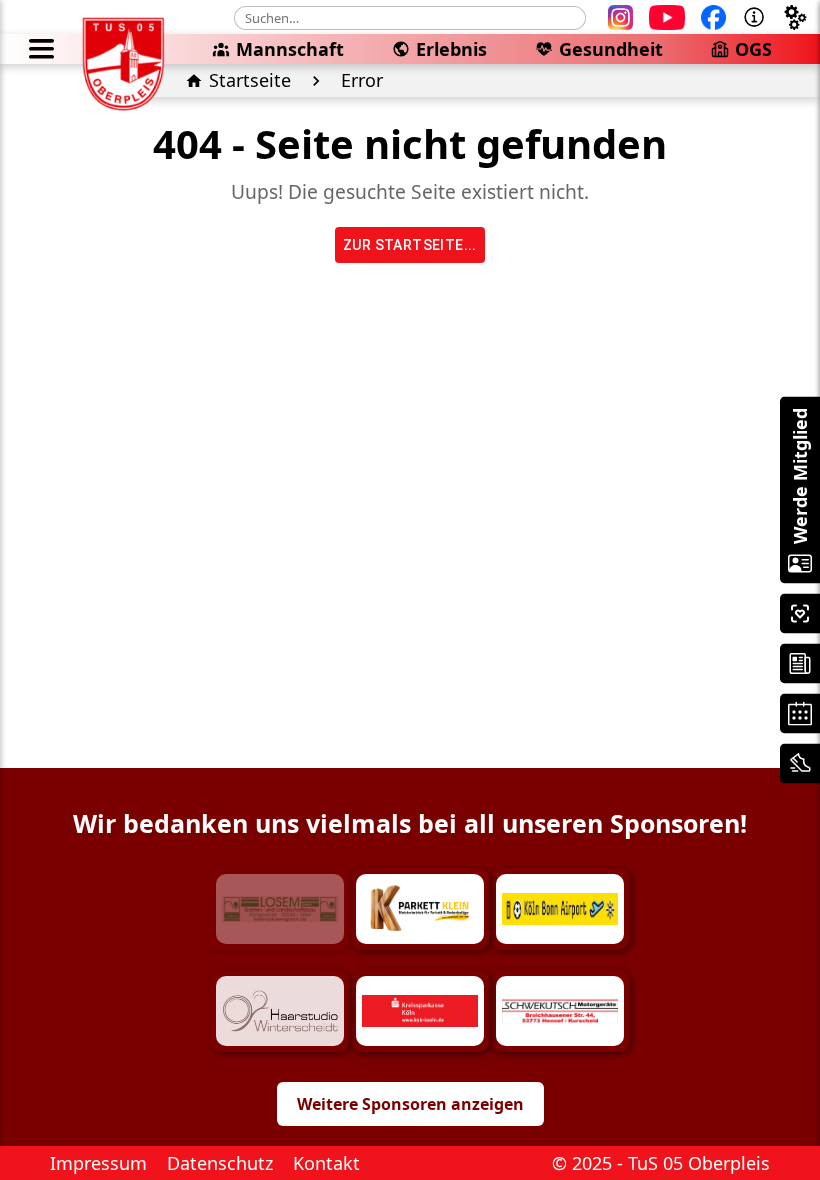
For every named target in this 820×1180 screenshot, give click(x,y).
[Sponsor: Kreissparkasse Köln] (420, 1011)
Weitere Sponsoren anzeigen (410, 1104)
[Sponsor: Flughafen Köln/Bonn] (560, 909)
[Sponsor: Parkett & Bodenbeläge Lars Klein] (420, 909)
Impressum (98, 1163)
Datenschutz (220, 1163)
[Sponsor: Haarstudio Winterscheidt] (280, 1011)
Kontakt (326, 1163)
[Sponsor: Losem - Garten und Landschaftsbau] (280, 909)
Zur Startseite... (410, 245)
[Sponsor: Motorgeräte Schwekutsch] (560, 1011)
